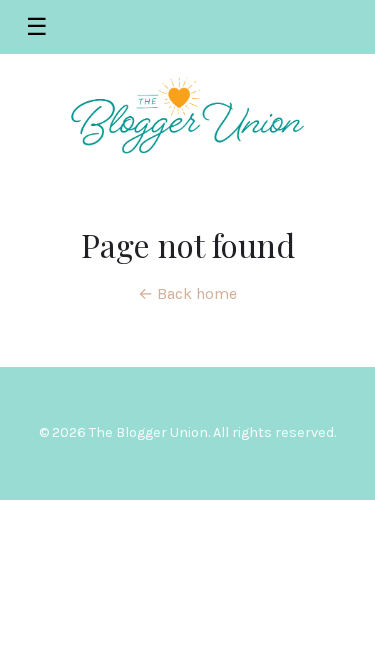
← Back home (187, 293)
